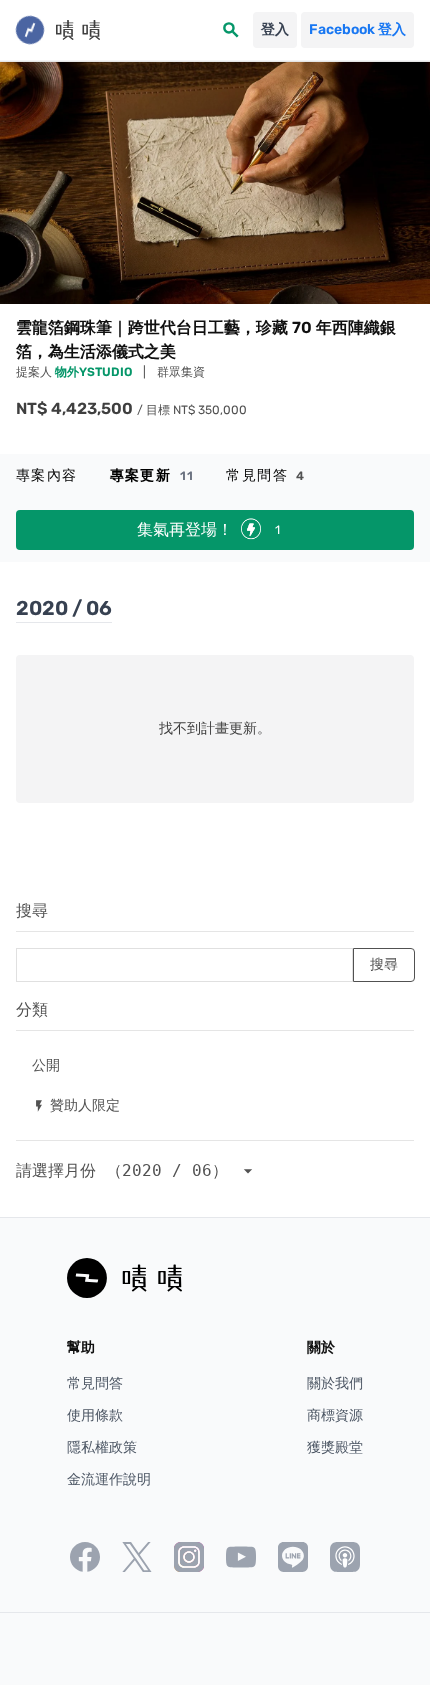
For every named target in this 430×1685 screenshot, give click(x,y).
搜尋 (32, 910)
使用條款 (95, 1415)
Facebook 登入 (357, 29)
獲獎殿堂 (335, 1447)
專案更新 (152, 475)
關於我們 (335, 1383)
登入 (275, 29)
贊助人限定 (76, 1104)
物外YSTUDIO (95, 372)
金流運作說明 (109, 1479)
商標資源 (335, 1415)
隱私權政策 (102, 1447)
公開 (46, 1064)
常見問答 (265, 475)
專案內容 (47, 475)
